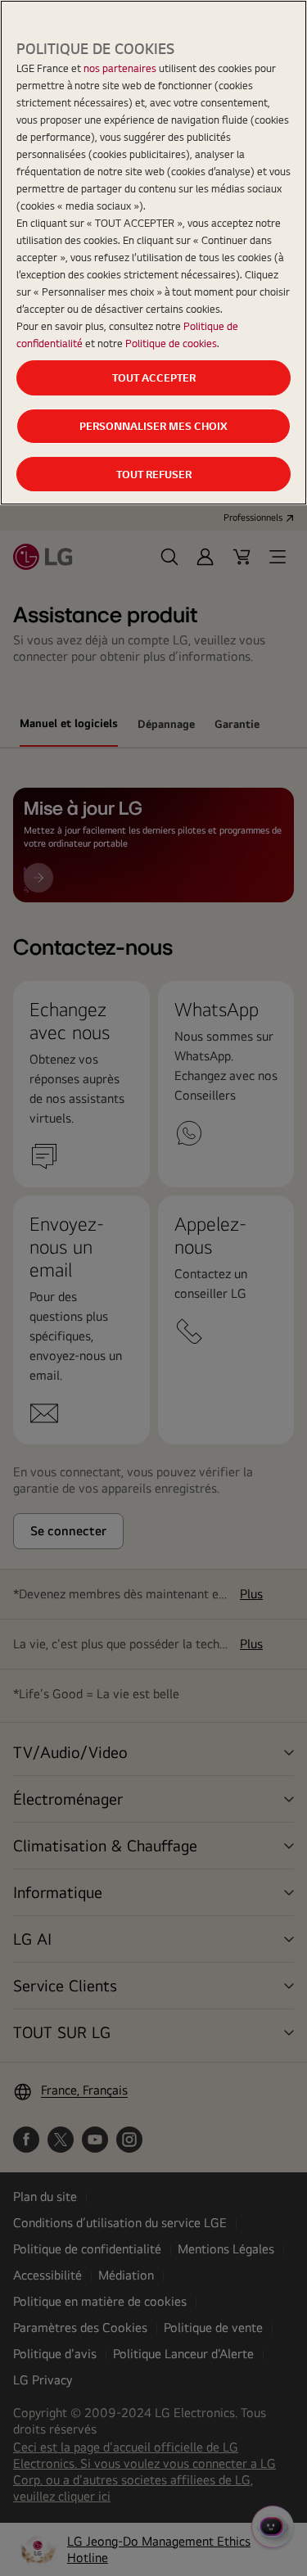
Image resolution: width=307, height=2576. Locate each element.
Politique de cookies (171, 343)
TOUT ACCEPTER (154, 377)
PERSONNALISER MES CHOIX (153, 426)
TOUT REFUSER (154, 474)
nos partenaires (120, 68)
